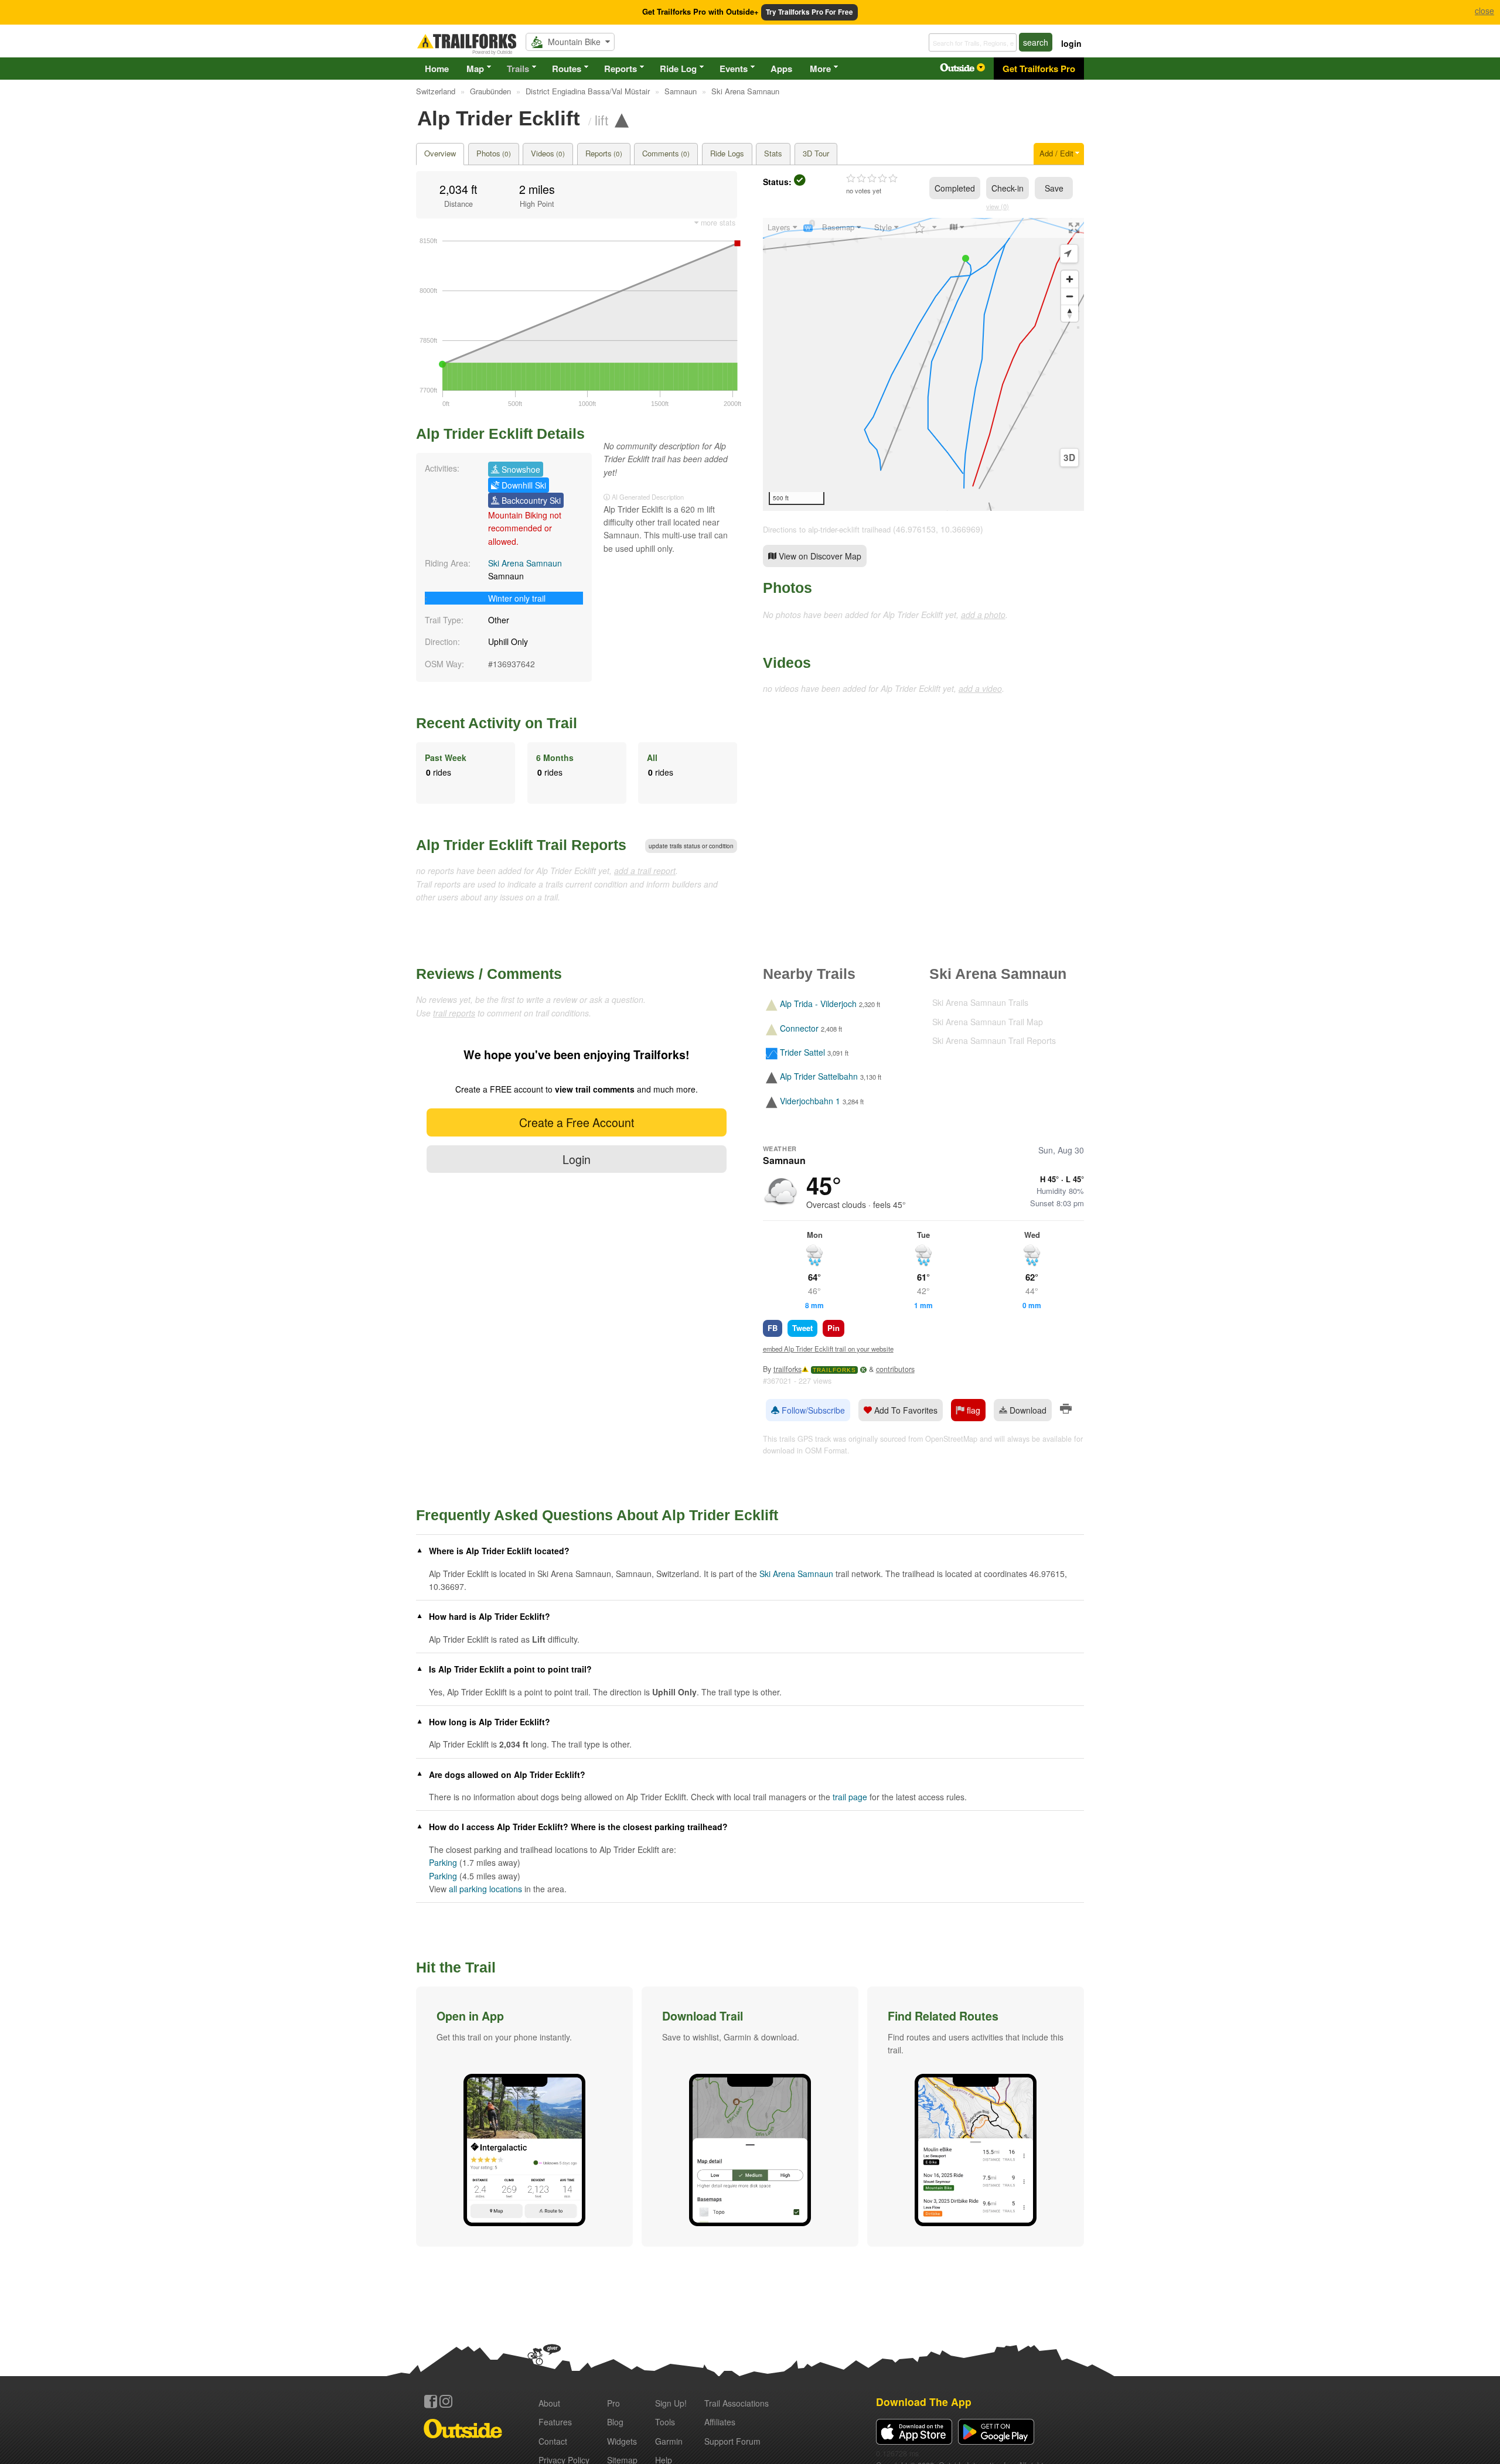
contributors (895, 1369)
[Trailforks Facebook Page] (431, 2401)
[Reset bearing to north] (1070, 313)
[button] (524, 2117)
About (549, 2403)
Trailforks (834, 1370)
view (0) (998, 206)
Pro (613, 2403)
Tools (665, 2422)
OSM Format (826, 1451)
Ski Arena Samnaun (525, 563)
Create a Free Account (577, 1122)
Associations (737, 2403)
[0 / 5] (872, 179)
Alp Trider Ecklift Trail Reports (521, 845)
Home (437, 69)
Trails (518, 69)
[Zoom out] (1070, 296)
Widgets (622, 2441)
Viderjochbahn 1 (810, 1101)
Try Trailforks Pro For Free (809, 12)
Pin (833, 1328)
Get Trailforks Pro (1039, 69)
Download (1027, 1410)
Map (475, 69)
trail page (850, 1797)
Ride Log (678, 69)
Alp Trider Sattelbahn (819, 1077)
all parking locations (485, 1889)
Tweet (802, 1328)
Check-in (1008, 188)
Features (555, 2422)
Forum (732, 2441)
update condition (691, 846)
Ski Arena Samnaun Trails (980, 1002)
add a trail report (645, 871)
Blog (615, 2422)
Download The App (924, 2402)
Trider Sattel (802, 1052)
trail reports (454, 1013)
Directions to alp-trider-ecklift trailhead (827, 529)
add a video (980, 688)
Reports (621, 69)
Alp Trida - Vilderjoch (818, 1004)
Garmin (669, 2441)
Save (1054, 188)
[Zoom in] (1070, 279)
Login (577, 1159)
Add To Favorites (905, 1410)
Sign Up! (671, 2403)
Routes (567, 69)
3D (1069, 458)
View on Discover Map (819, 556)
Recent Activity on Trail (497, 723)
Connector (799, 1028)
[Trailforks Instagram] (446, 2401)
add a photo (983, 615)
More (820, 69)
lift (601, 120)
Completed (955, 188)
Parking (443, 1862)
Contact (553, 2441)
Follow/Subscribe (812, 1410)
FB (773, 1328)
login (1071, 43)
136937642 (514, 664)
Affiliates (720, 2422)
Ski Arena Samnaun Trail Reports (994, 1040)
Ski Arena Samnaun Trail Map (988, 1022)
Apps (781, 69)
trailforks (787, 1369)
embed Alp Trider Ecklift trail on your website (828, 1349)
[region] (923, 364)
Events (734, 69)
